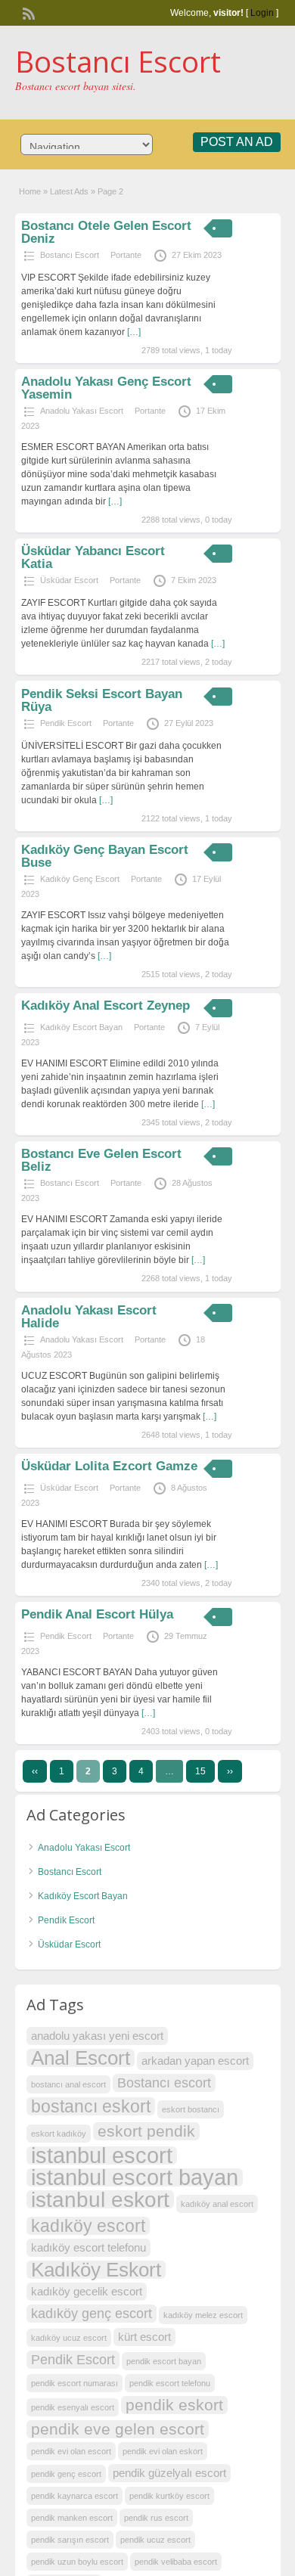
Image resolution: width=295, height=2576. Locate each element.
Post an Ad (237, 142)
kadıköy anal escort (217, 2204)
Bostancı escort (164, 2083)
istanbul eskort (100, 2199)
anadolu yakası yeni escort (97, 2036)
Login (262, 13)
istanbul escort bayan (135, 2177)
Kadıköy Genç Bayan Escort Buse (105, 856)
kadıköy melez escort (203, 2315)
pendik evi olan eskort (163, 2451)
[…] (134, 332)
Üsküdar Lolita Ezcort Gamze (109, 1466)
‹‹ (35, 1771)
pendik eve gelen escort (118, 2429)
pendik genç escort (66, 2474)
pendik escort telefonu (170, 2383)
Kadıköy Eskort (96, 2270)
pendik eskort (174, 2405)
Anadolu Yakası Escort (82, 411)
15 (200, 1771)
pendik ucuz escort (155, 2540)
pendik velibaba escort (176, 2562)
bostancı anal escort (68, 2084)
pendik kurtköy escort (169, 2496)
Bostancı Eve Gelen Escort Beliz (101, 1160)
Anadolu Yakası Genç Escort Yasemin (106, 388)
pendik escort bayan (164, 2361)
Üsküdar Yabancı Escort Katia (93, 557)
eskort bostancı (191, 2109)
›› (230, 1771)
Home (30, 191)
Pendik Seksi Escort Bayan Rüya (102, 700)
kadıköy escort (88, 2226)
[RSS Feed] (27, 12)
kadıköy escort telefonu (88, 2247)
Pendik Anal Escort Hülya (97, 1614)
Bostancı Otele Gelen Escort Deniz (106, 232)
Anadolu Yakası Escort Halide (89, 1317)
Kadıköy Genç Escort (80, 879)
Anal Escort (81, 2058)
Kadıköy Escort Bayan (81, 1027)
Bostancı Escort (118, 61)
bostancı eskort (91, 2106)
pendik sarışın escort (70, 2540)
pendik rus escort (156, 2518)
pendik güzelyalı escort (169, 2473)
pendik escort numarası (75, 2383)
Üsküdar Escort (69, 580)
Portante (126, 255)
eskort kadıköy (59, 2134)
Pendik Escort (66, 723)
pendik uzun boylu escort (77, 2562)
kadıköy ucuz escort (69, 2338)
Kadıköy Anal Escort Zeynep (106, 1006)
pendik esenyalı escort (73, 2407)
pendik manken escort (72, 2518)
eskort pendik (146, 2131)
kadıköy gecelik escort (87, 2291)
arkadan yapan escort (195, 2061)
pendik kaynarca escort (75, 2496)
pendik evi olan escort (71, 2451)
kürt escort (144, 2337)
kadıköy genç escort (92, 2313)
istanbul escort (102, 2155)
